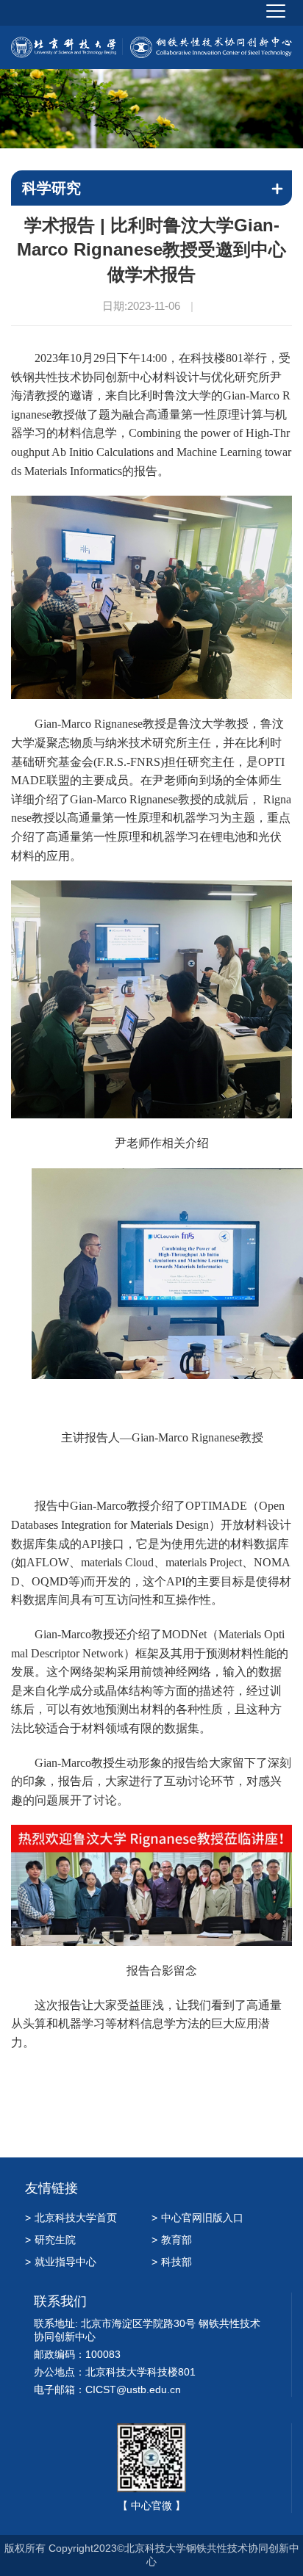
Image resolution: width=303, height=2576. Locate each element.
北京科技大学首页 (71, 2218)
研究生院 (50, 2240)
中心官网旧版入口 (197, 2218)
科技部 (172, 2262)
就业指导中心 (61, 2262)
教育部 (172, 2240)
